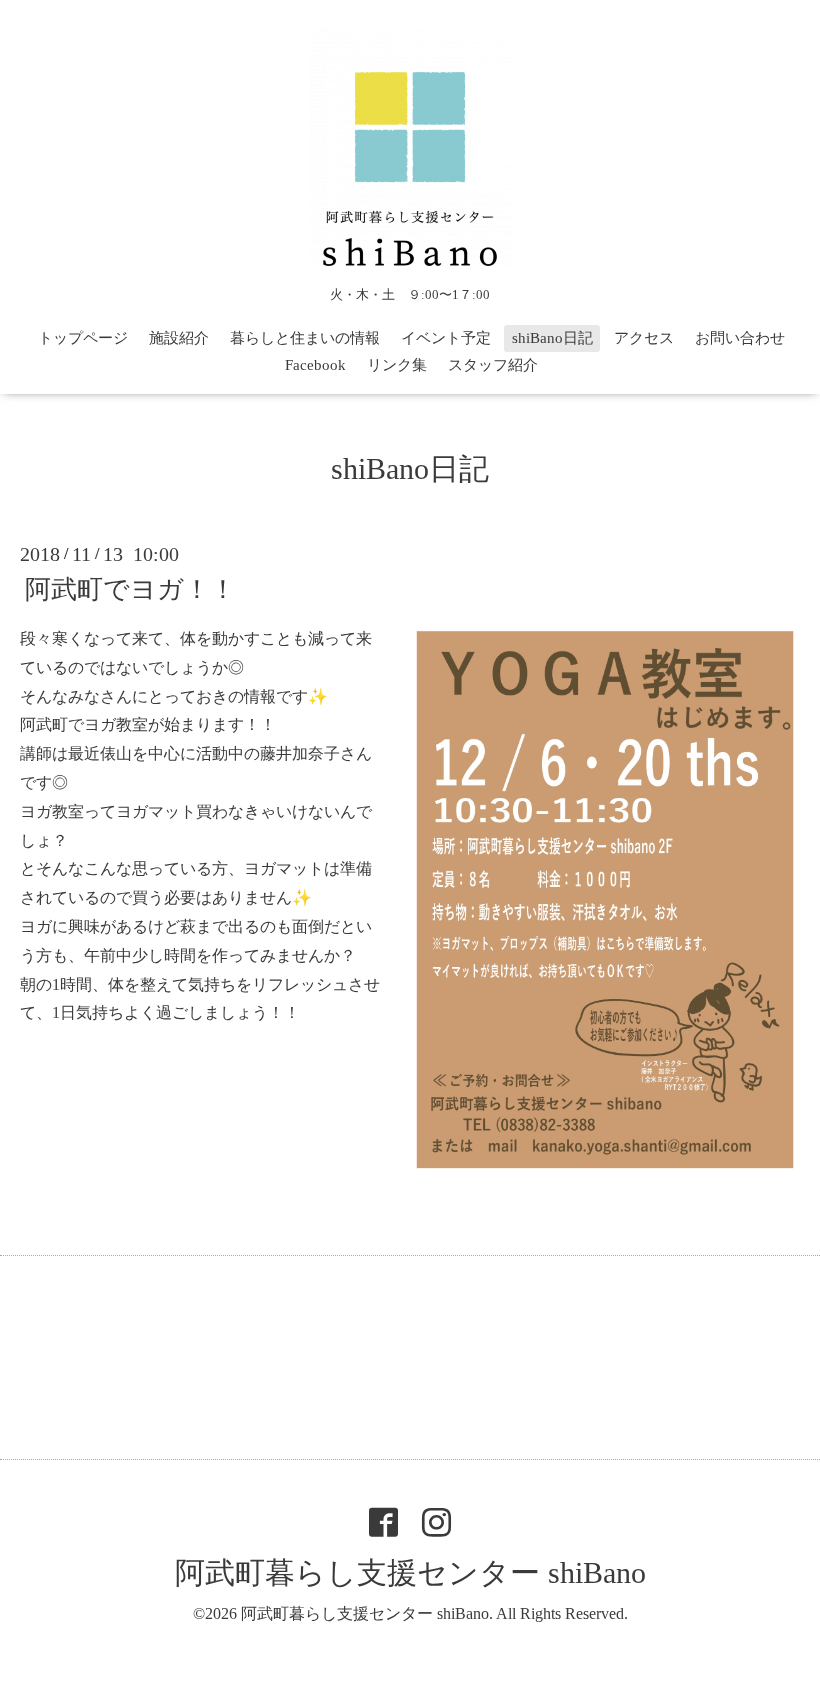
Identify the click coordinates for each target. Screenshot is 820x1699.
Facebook (315, 365)
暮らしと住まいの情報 (305, 338)
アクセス (644, 338)
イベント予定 (446, 338)
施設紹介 (179, 338)
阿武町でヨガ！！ (130, 589)
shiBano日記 (552, 338)
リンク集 (397, 365)
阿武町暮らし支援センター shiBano (410, 1572)
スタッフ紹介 (493, 365)
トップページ (83, 338)
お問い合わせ (740, 338)
